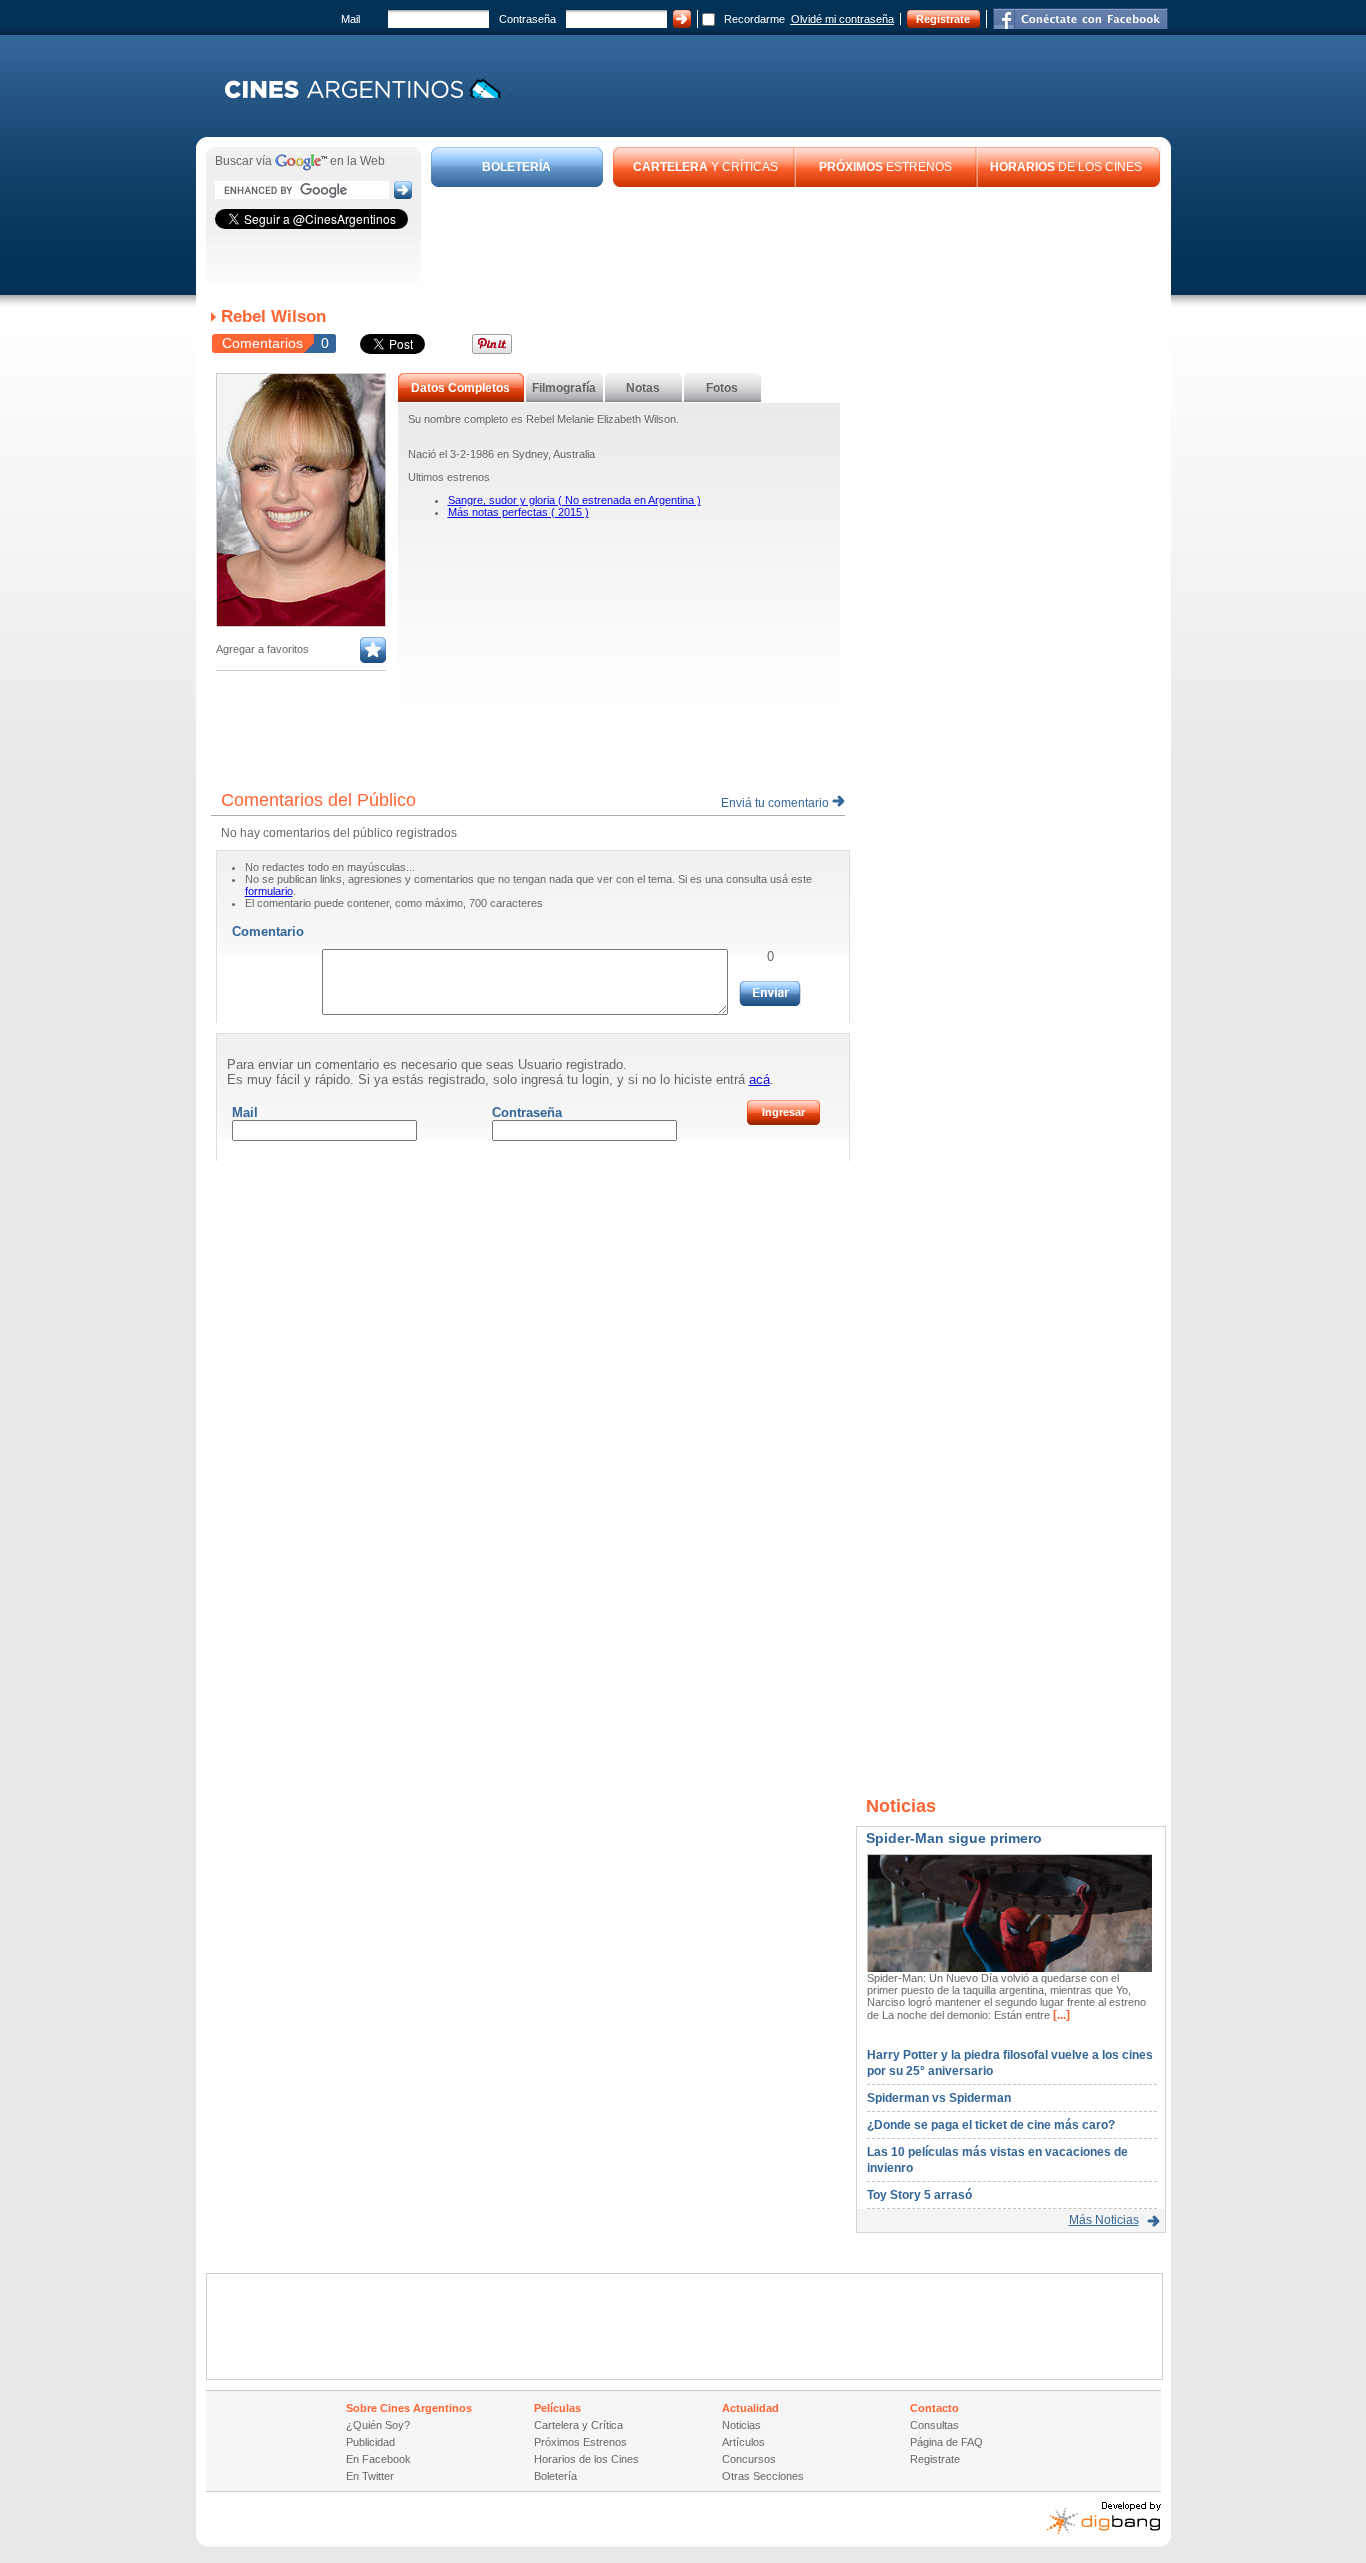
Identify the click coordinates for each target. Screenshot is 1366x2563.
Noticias (741, 2425)
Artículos (743, 2442)
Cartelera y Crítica (578, 2425)
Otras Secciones (763, 2476)
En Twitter (370, 2476)
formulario (269, 891)
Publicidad (370, 2442)
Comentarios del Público (318, 800)
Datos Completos (460, 388)
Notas (643, 388)
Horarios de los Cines (586, 2459)
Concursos (749, 2459)
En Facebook (378, 2459)
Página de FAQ (946, 2442)
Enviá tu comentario (776, 803)
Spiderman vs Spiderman (939, 2098)
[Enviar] (770, 993)
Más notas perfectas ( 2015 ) (518, 512)
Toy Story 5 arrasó (919, 2195)
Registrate (943, 19)
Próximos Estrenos (580, 2442)
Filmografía (564, 388)
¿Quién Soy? (378, 2425)
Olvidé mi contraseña (842, 19)
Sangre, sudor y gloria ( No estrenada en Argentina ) (574, 500)
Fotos (722, 388)
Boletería (555, 2476)
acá (759, 1079)
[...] (1060, 2015)
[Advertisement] (796, 242)
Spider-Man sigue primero (954, 1838)
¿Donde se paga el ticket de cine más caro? (991, 2125)
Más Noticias (1104, 2220)
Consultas (934, 2425)
